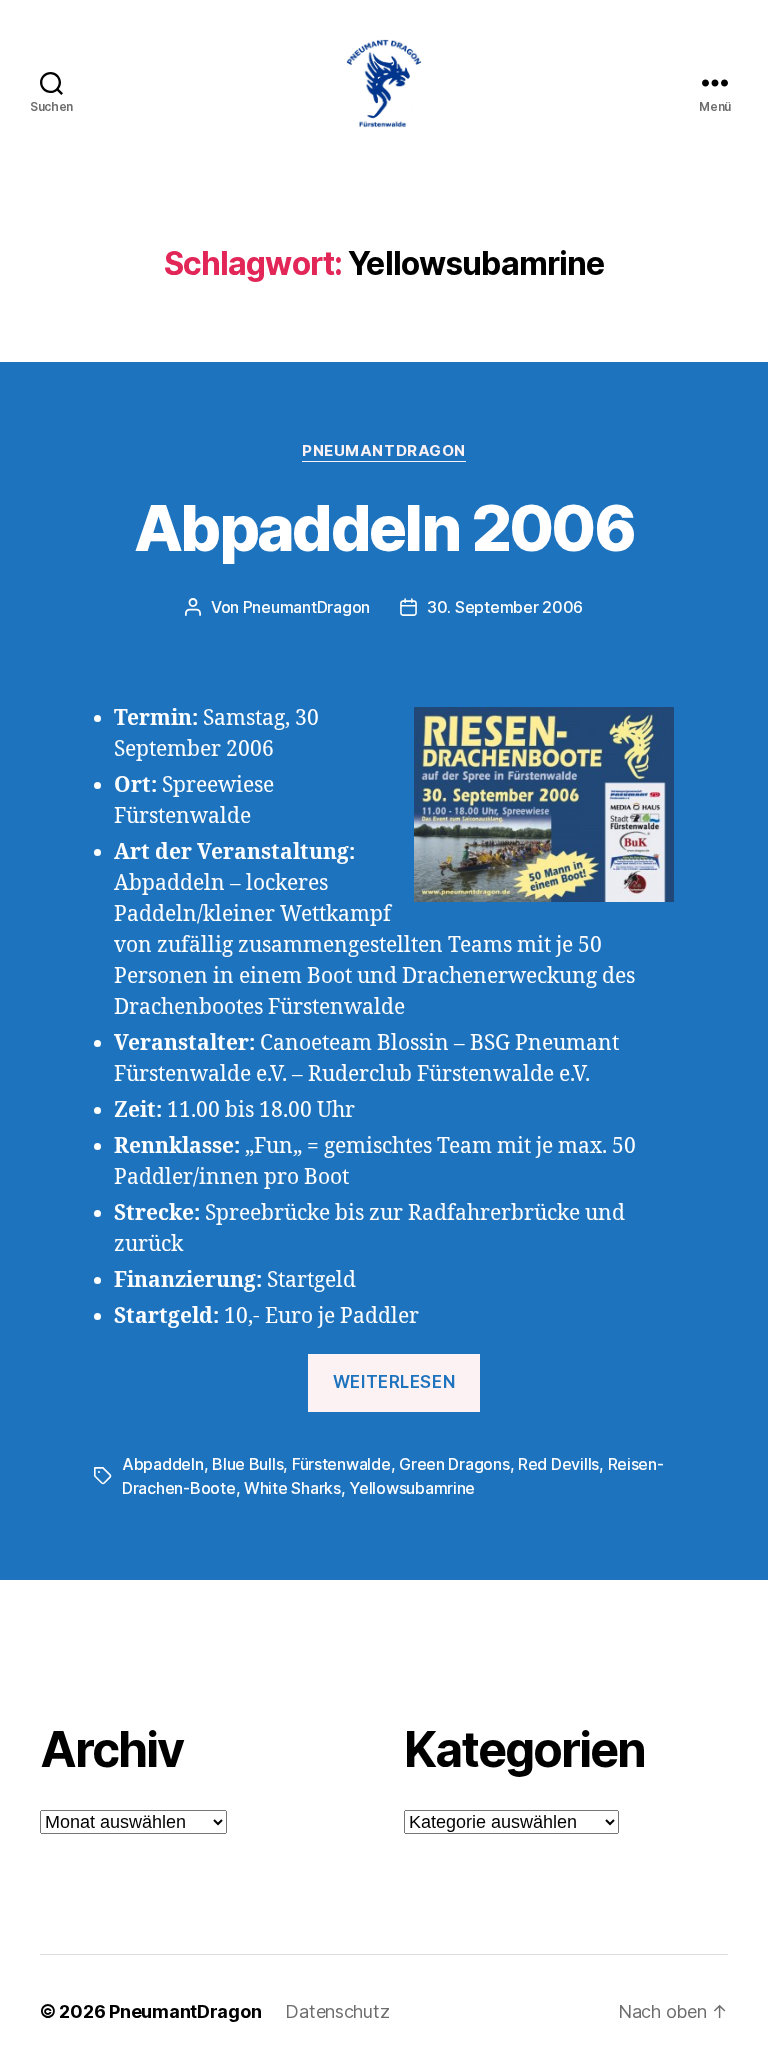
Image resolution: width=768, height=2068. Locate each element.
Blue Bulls (247, 1464)
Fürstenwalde (341, 1464)
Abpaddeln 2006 (384, 527)
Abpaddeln (163, 1464)
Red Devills (558, 1464)
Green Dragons (454, 1464)
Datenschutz (337, 2011)
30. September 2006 (505, 607)
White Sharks (292, 1488)
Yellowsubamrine (412, 1488)
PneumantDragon (384, 451)
